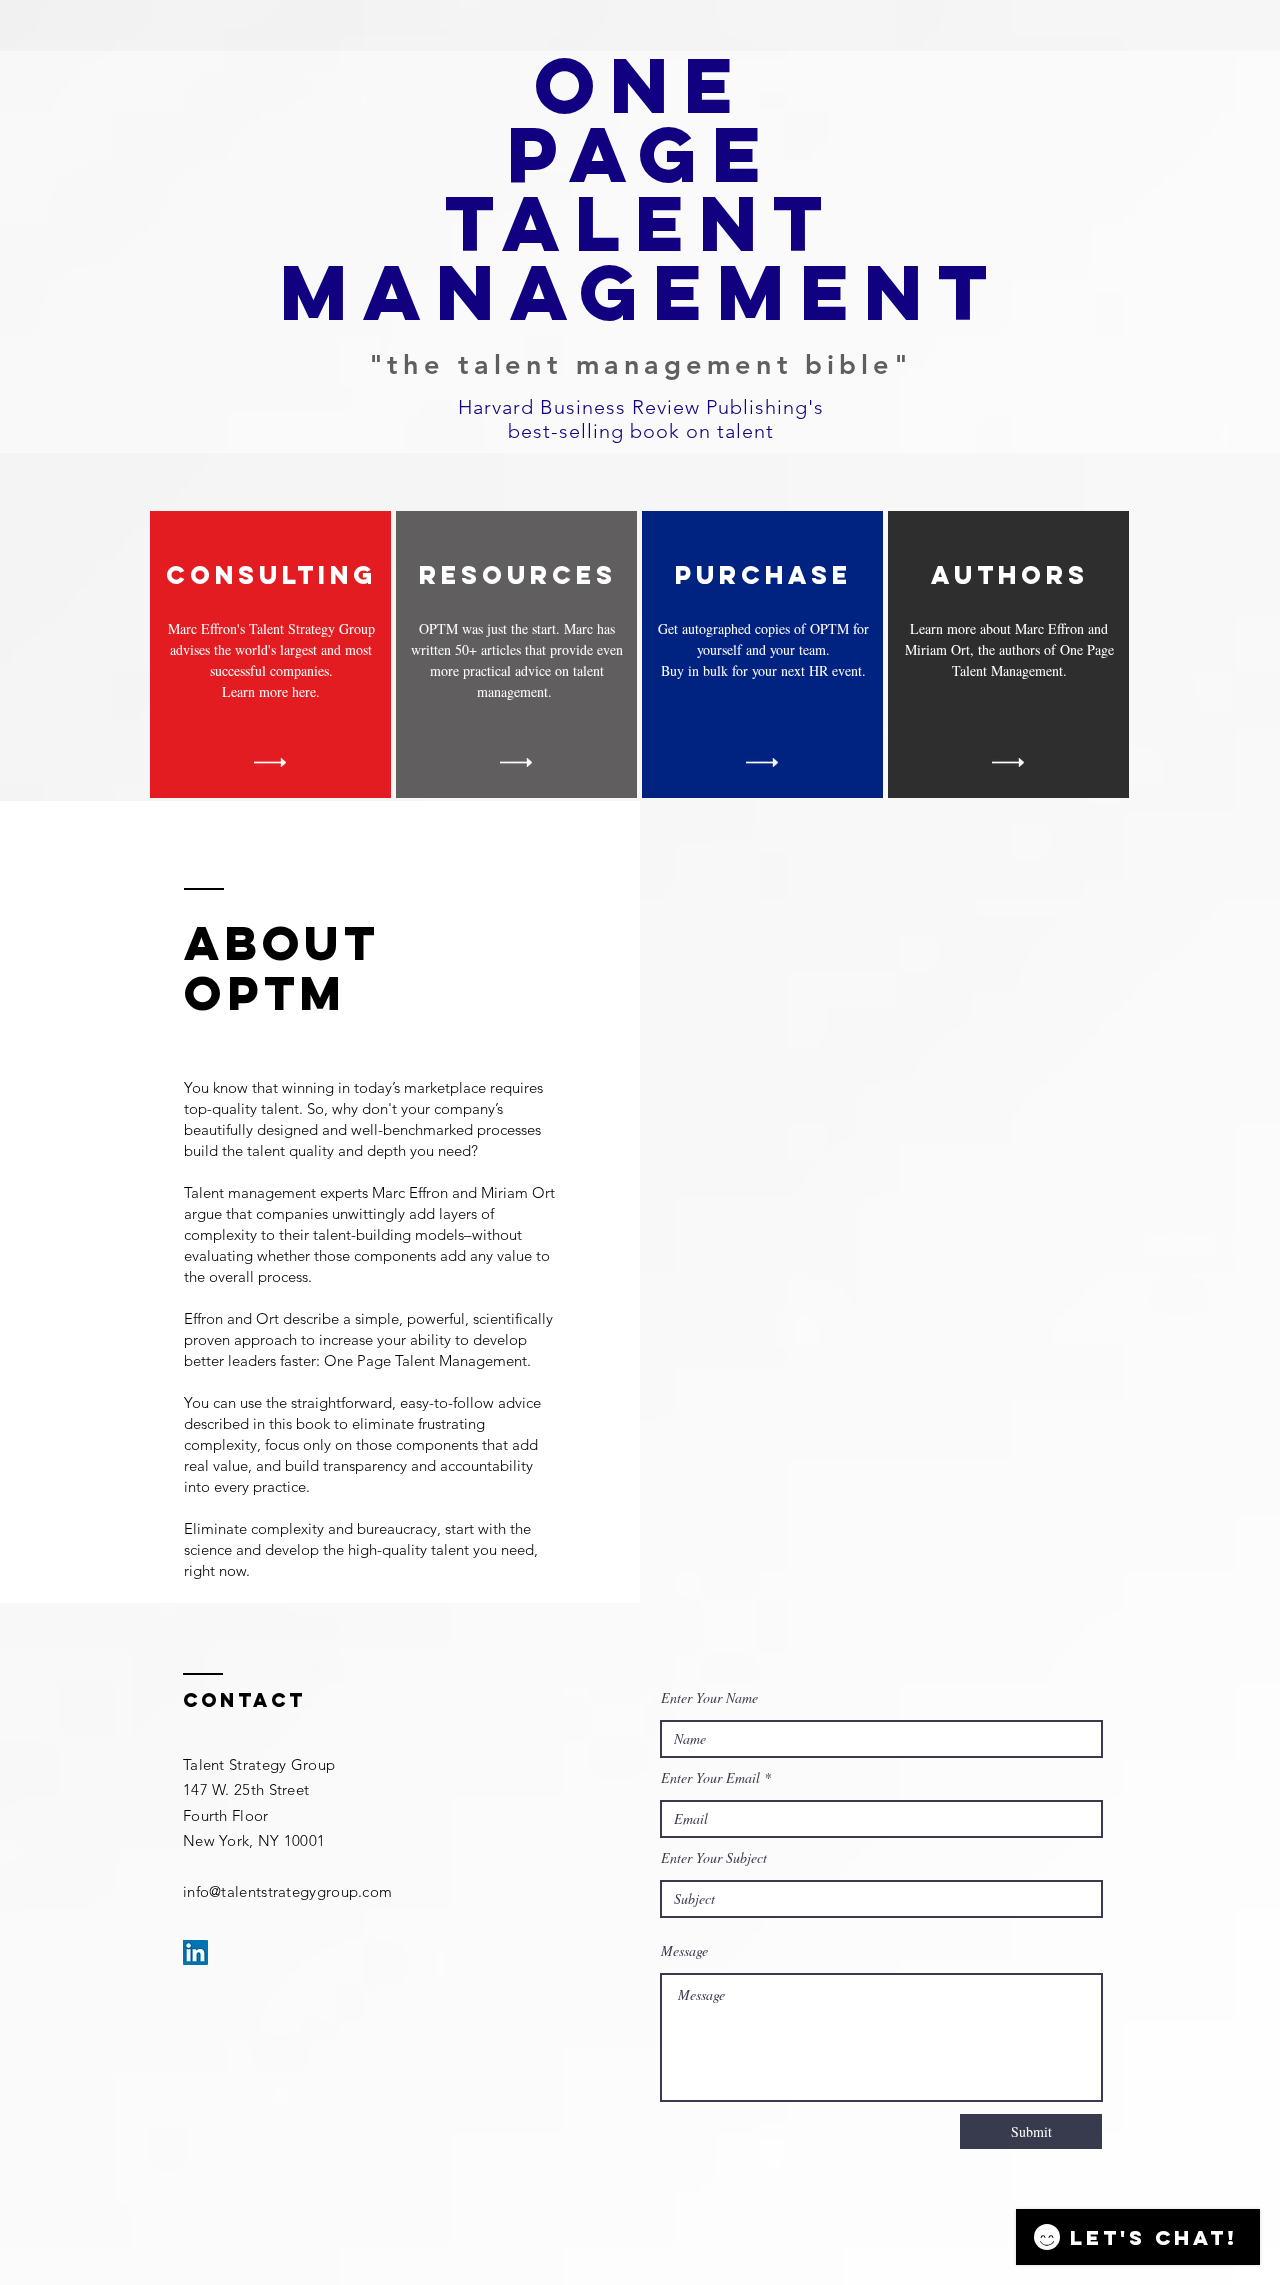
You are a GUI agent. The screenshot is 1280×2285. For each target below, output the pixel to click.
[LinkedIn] (195, 1952)
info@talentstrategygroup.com (287, 1891)
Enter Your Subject (714, 1858)
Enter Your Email (710, 1778)
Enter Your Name (709, 1698)
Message (684, 1951)
